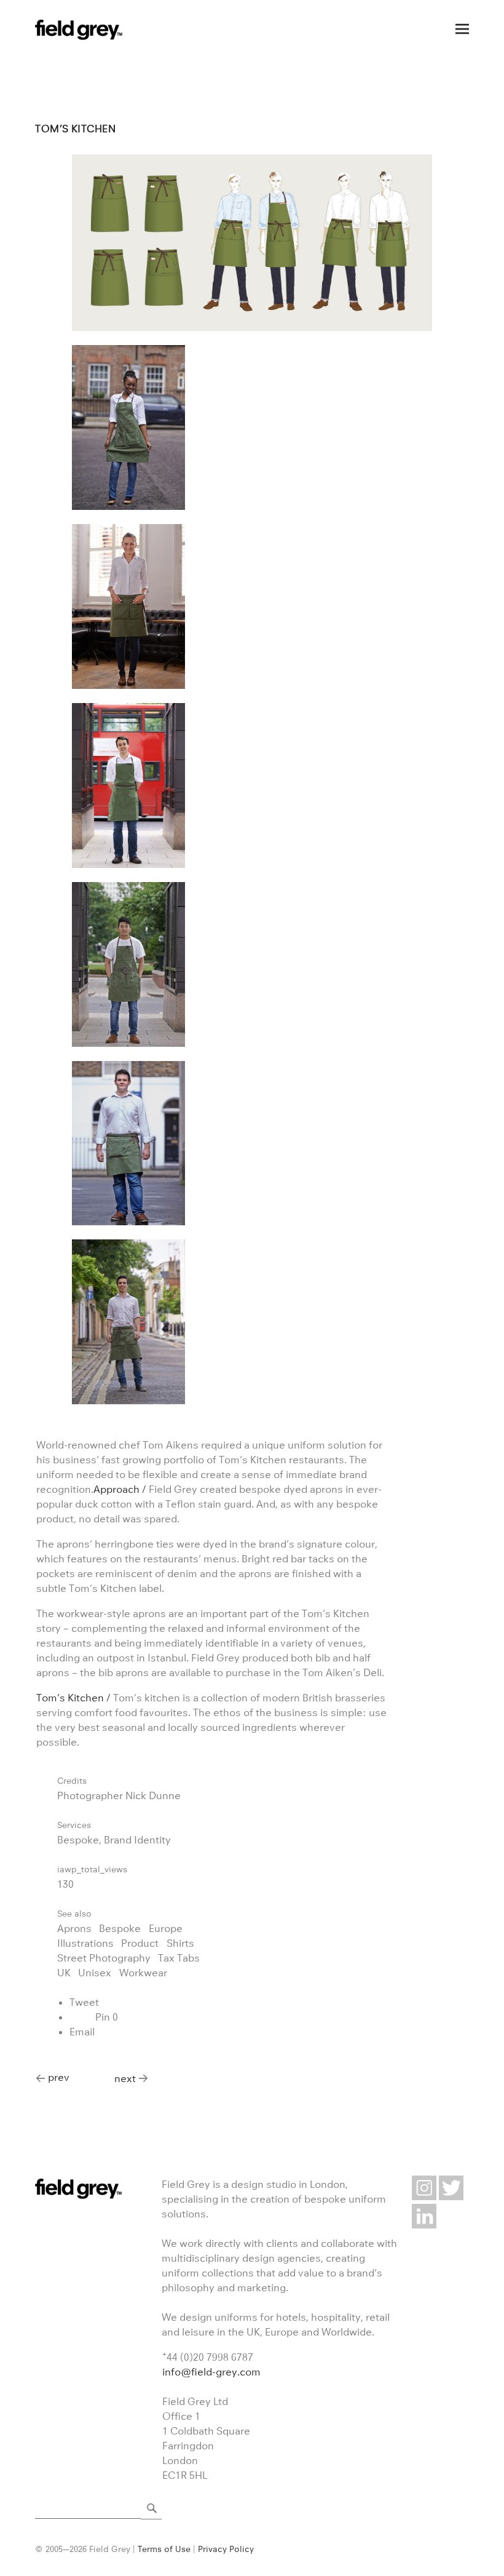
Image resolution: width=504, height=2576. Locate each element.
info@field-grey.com (211, 2372)
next (125, 2078)
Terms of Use (164, 2549)
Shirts (180, 1943)
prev (59, 2077)
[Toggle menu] (462, 29)
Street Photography (104, 1958)
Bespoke (120, 1928)
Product (140, 1943)
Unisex (95, 1973)
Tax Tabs (179, 1958)
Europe (166, 1928)
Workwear (143, 1973)
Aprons (74, 1928)
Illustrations (85, 1943)
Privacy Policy (226, 2549)
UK (64, 1973)
